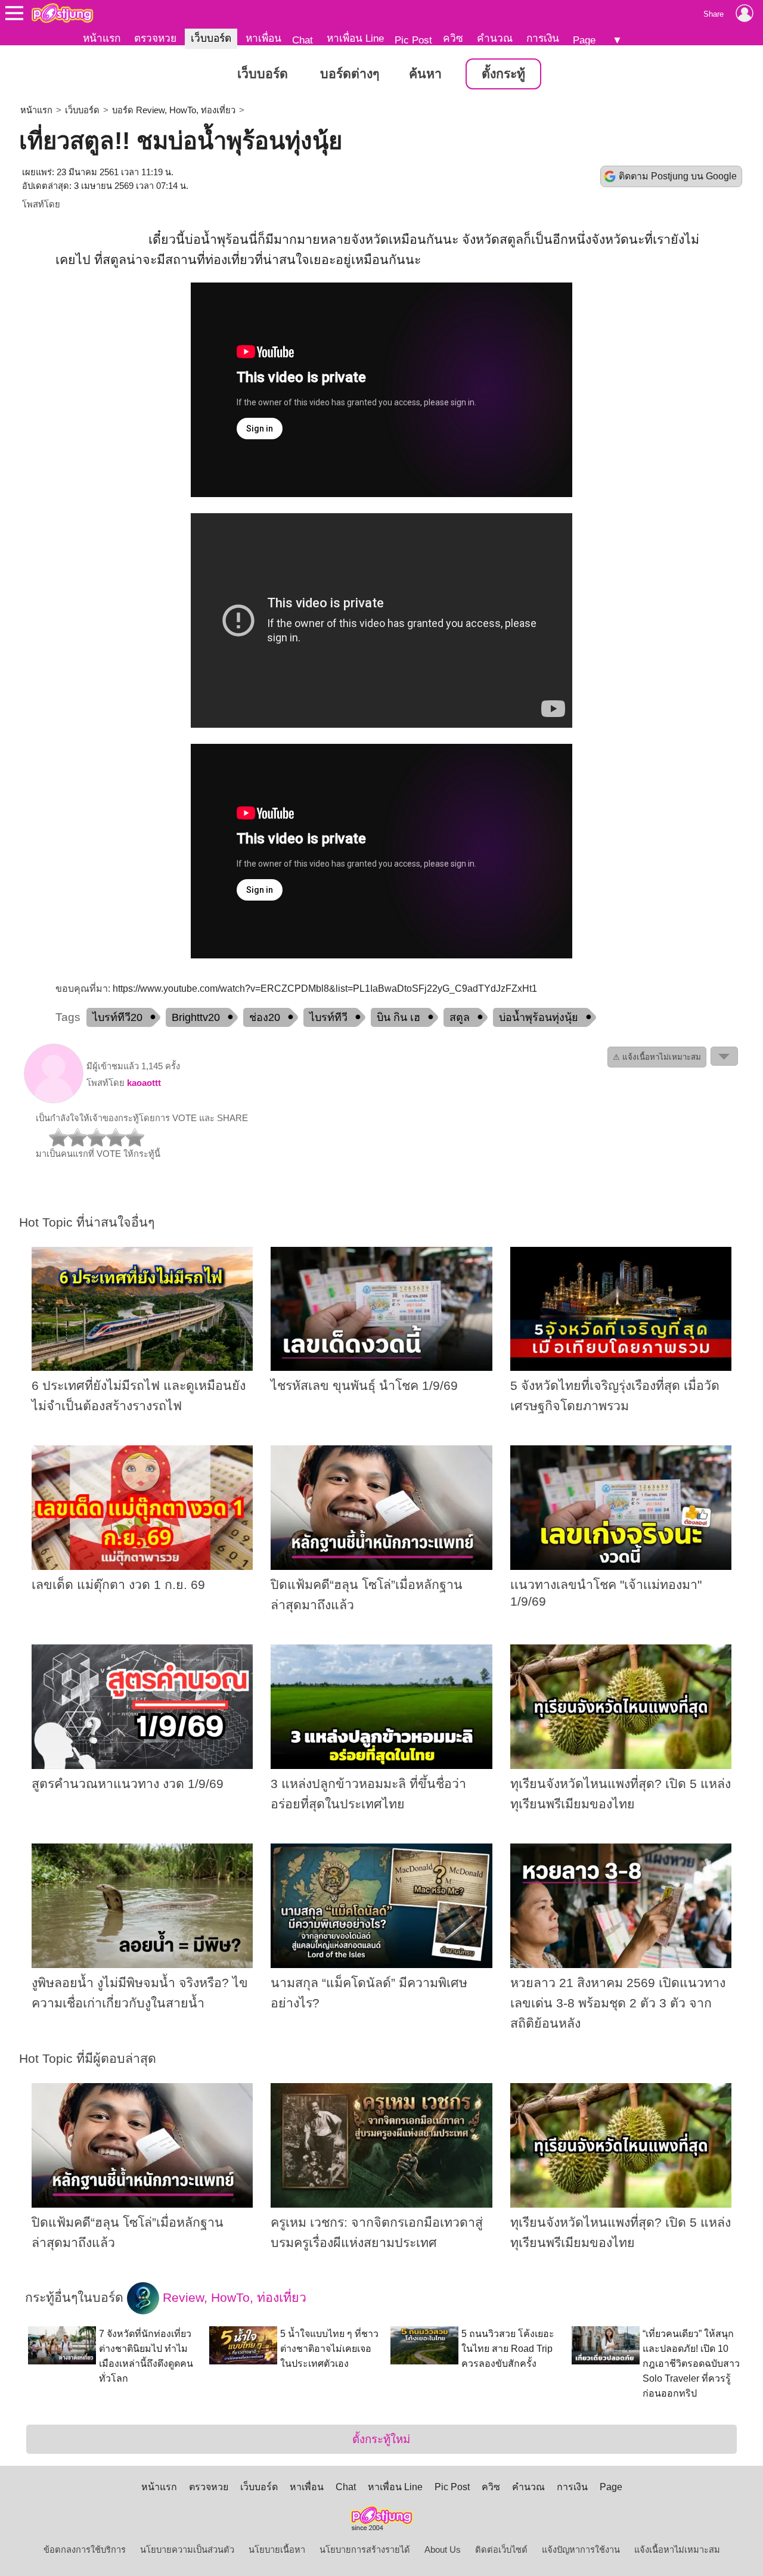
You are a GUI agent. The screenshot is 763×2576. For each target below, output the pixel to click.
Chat (303, 40)
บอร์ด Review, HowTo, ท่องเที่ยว (174, 110)
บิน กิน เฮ (398, 1017)
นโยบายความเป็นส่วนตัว (187, 2550)
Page (584, 40)
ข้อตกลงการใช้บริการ (85, 2550)
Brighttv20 (196, 1017)
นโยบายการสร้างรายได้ (365, 2550)
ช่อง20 (265, 1017)
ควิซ (453, 38)
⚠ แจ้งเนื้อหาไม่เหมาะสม (657, 1057)
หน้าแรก (102, 38)
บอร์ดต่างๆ (350, 74)
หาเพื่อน (263, 38)
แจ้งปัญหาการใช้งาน (581, 2550)
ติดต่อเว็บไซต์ (501, 2550)
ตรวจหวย (155, 38)
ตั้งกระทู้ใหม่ (381, 2439)
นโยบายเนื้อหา (277, 2550)
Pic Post (413, 40)
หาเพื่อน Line (355, 38)
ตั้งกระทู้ (503, 74)
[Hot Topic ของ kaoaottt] (54, 1100)
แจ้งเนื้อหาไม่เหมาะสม (677, 2550)
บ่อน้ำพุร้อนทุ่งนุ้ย (539, 1017)
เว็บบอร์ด (211, 38)
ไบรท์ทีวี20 (117, 1017)
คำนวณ (495, 38)
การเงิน (543, 38)
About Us (443, 2550)
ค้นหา (425, 74)
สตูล (460, 1017)
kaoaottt (144, 1083)
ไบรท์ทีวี (328, 1017)
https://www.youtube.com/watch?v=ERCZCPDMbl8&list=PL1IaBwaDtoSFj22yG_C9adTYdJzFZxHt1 (325, 988)
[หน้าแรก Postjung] (62, 13)
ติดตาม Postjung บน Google (678, 176)
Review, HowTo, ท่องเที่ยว (233, 2297)
